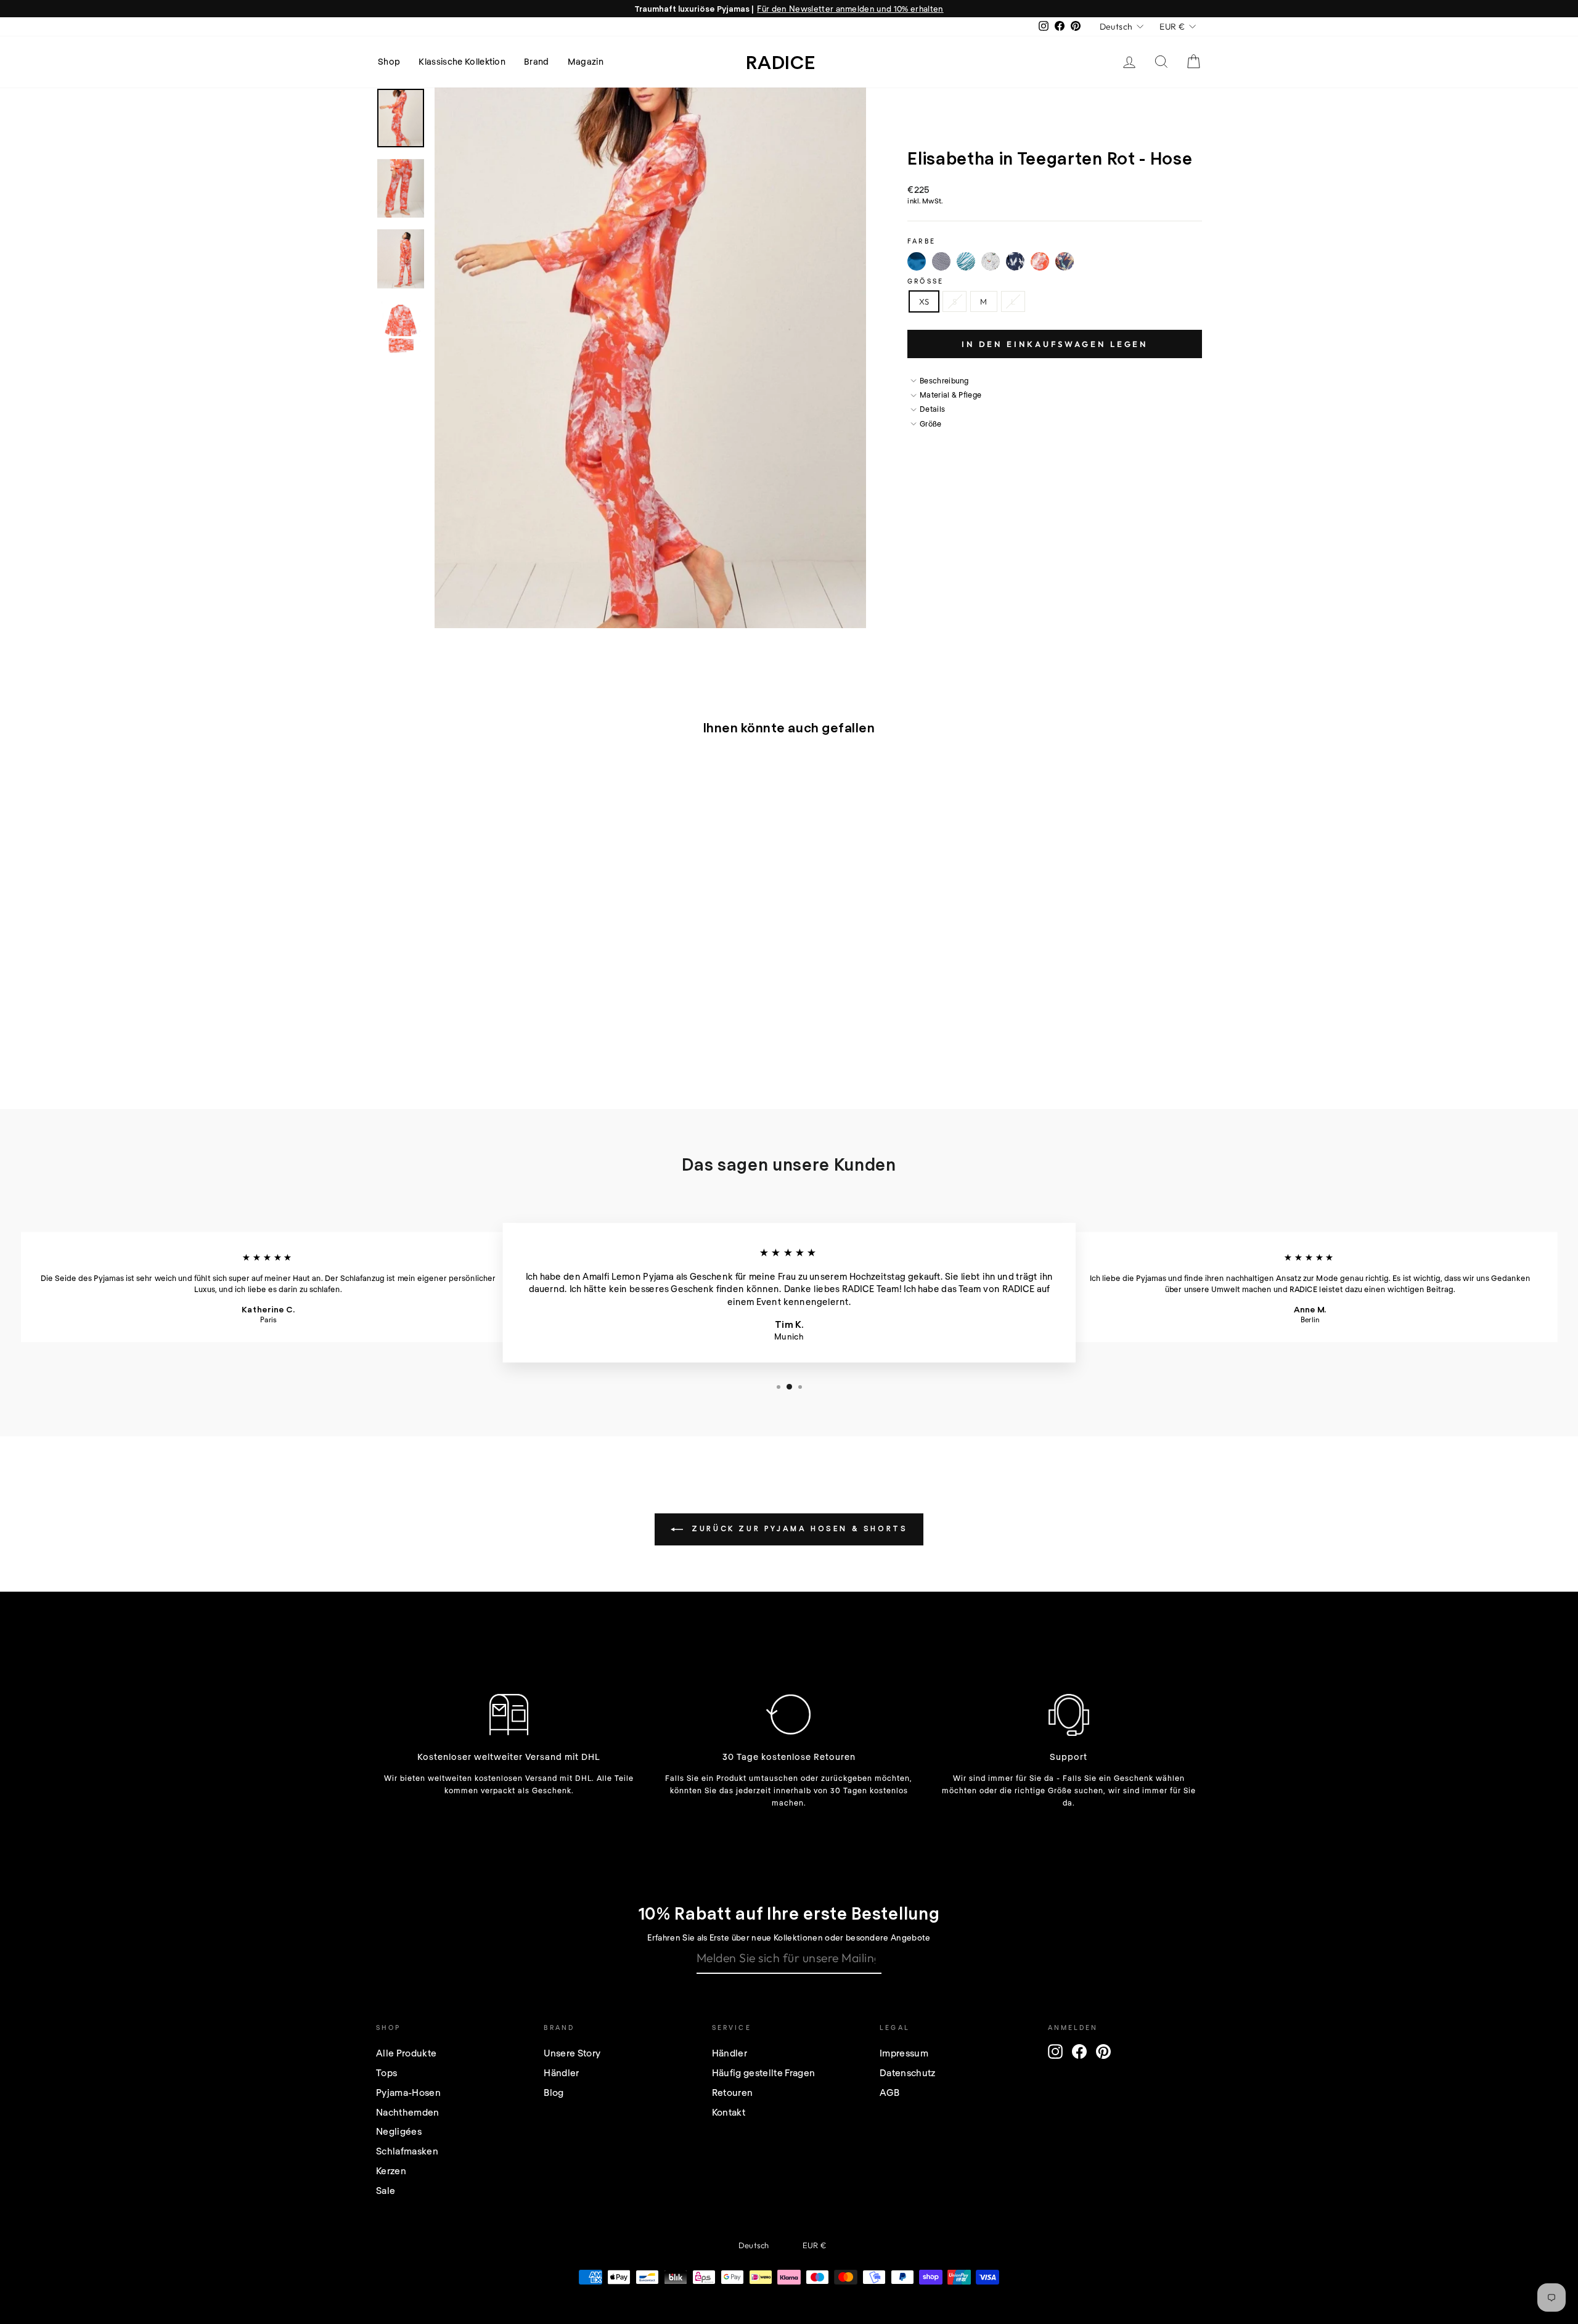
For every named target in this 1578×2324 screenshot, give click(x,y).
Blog (554, 2092)
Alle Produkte (406, 2053)
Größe (926, 281)
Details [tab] (932, 409)
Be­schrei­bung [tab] (944, 380)
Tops (386, 2072)
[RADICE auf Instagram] (1055, 2052)
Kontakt (729, 2112)
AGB (889, 2092)
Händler (561, 2072)
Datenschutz (908, 2072)
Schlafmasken (407, 2151)
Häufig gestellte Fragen (763, 2072)
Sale (386, 2190)
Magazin (586, 61)
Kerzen (391, 2171)
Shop (389, 61)
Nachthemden (408, 2112)
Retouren (733, 2092)
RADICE (781, 62)
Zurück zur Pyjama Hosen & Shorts (798, 1528)
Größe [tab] (931, 423)
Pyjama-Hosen (408, 2092)
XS (924, 301)
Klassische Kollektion (462, 61)
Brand (537, 61)
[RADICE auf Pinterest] (1103, 2052)
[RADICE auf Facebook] (1079, 2052)
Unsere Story (572, 2053)
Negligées (399, 2131)
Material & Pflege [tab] (950, 395)
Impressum (904, 2053)
